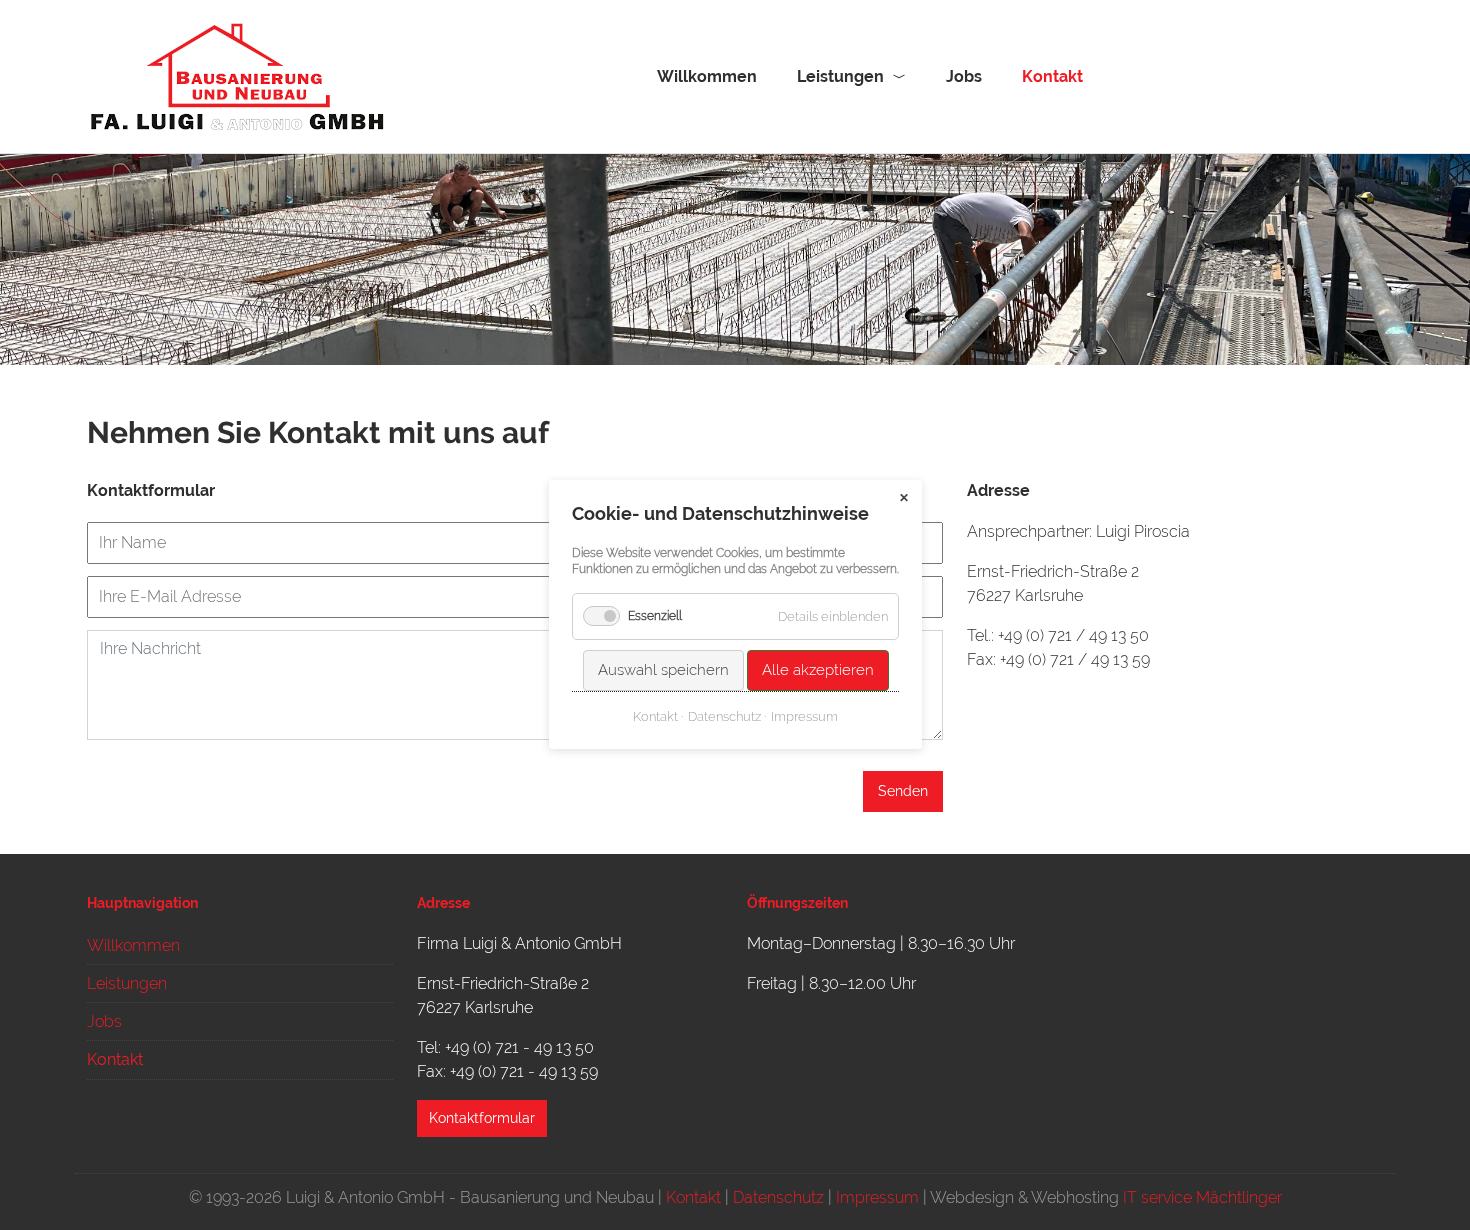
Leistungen (840, 76)
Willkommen (707, 76)
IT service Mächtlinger (1202, 1197)
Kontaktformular (482, 1118)
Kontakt (693, 1197)
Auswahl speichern (662, 671)
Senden (903, 791)
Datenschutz (778, 1197)
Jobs (964, 76)
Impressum (877, 1197)
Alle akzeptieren (817, 671)
